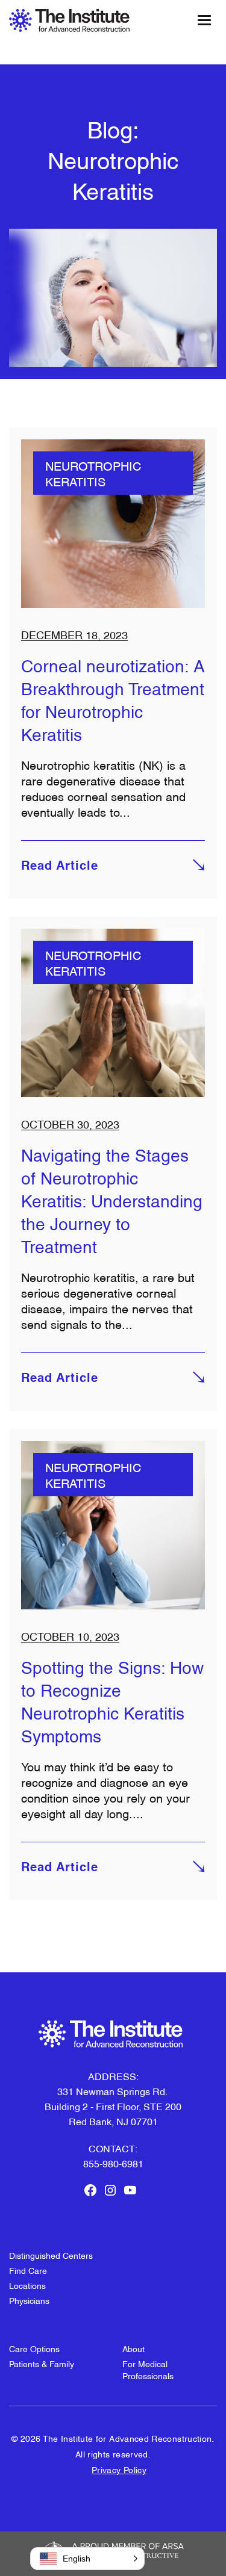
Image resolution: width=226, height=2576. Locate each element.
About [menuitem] (133, 2348)
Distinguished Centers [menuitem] (51, 2255)
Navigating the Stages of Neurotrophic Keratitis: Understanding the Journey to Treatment (112, 1200)
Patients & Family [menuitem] (42, 2363)
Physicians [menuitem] (29, 2300)
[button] (87, 2559)
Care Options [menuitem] (34, 2348)
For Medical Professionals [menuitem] (148, 2369)
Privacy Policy (119, 2469)
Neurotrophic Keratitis (93, 473)
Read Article (60, 867)
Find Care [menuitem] (28, 2270)
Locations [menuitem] (27, 2285)
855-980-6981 (113, 2163)
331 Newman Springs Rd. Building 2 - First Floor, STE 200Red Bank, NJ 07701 (113, 2106)
